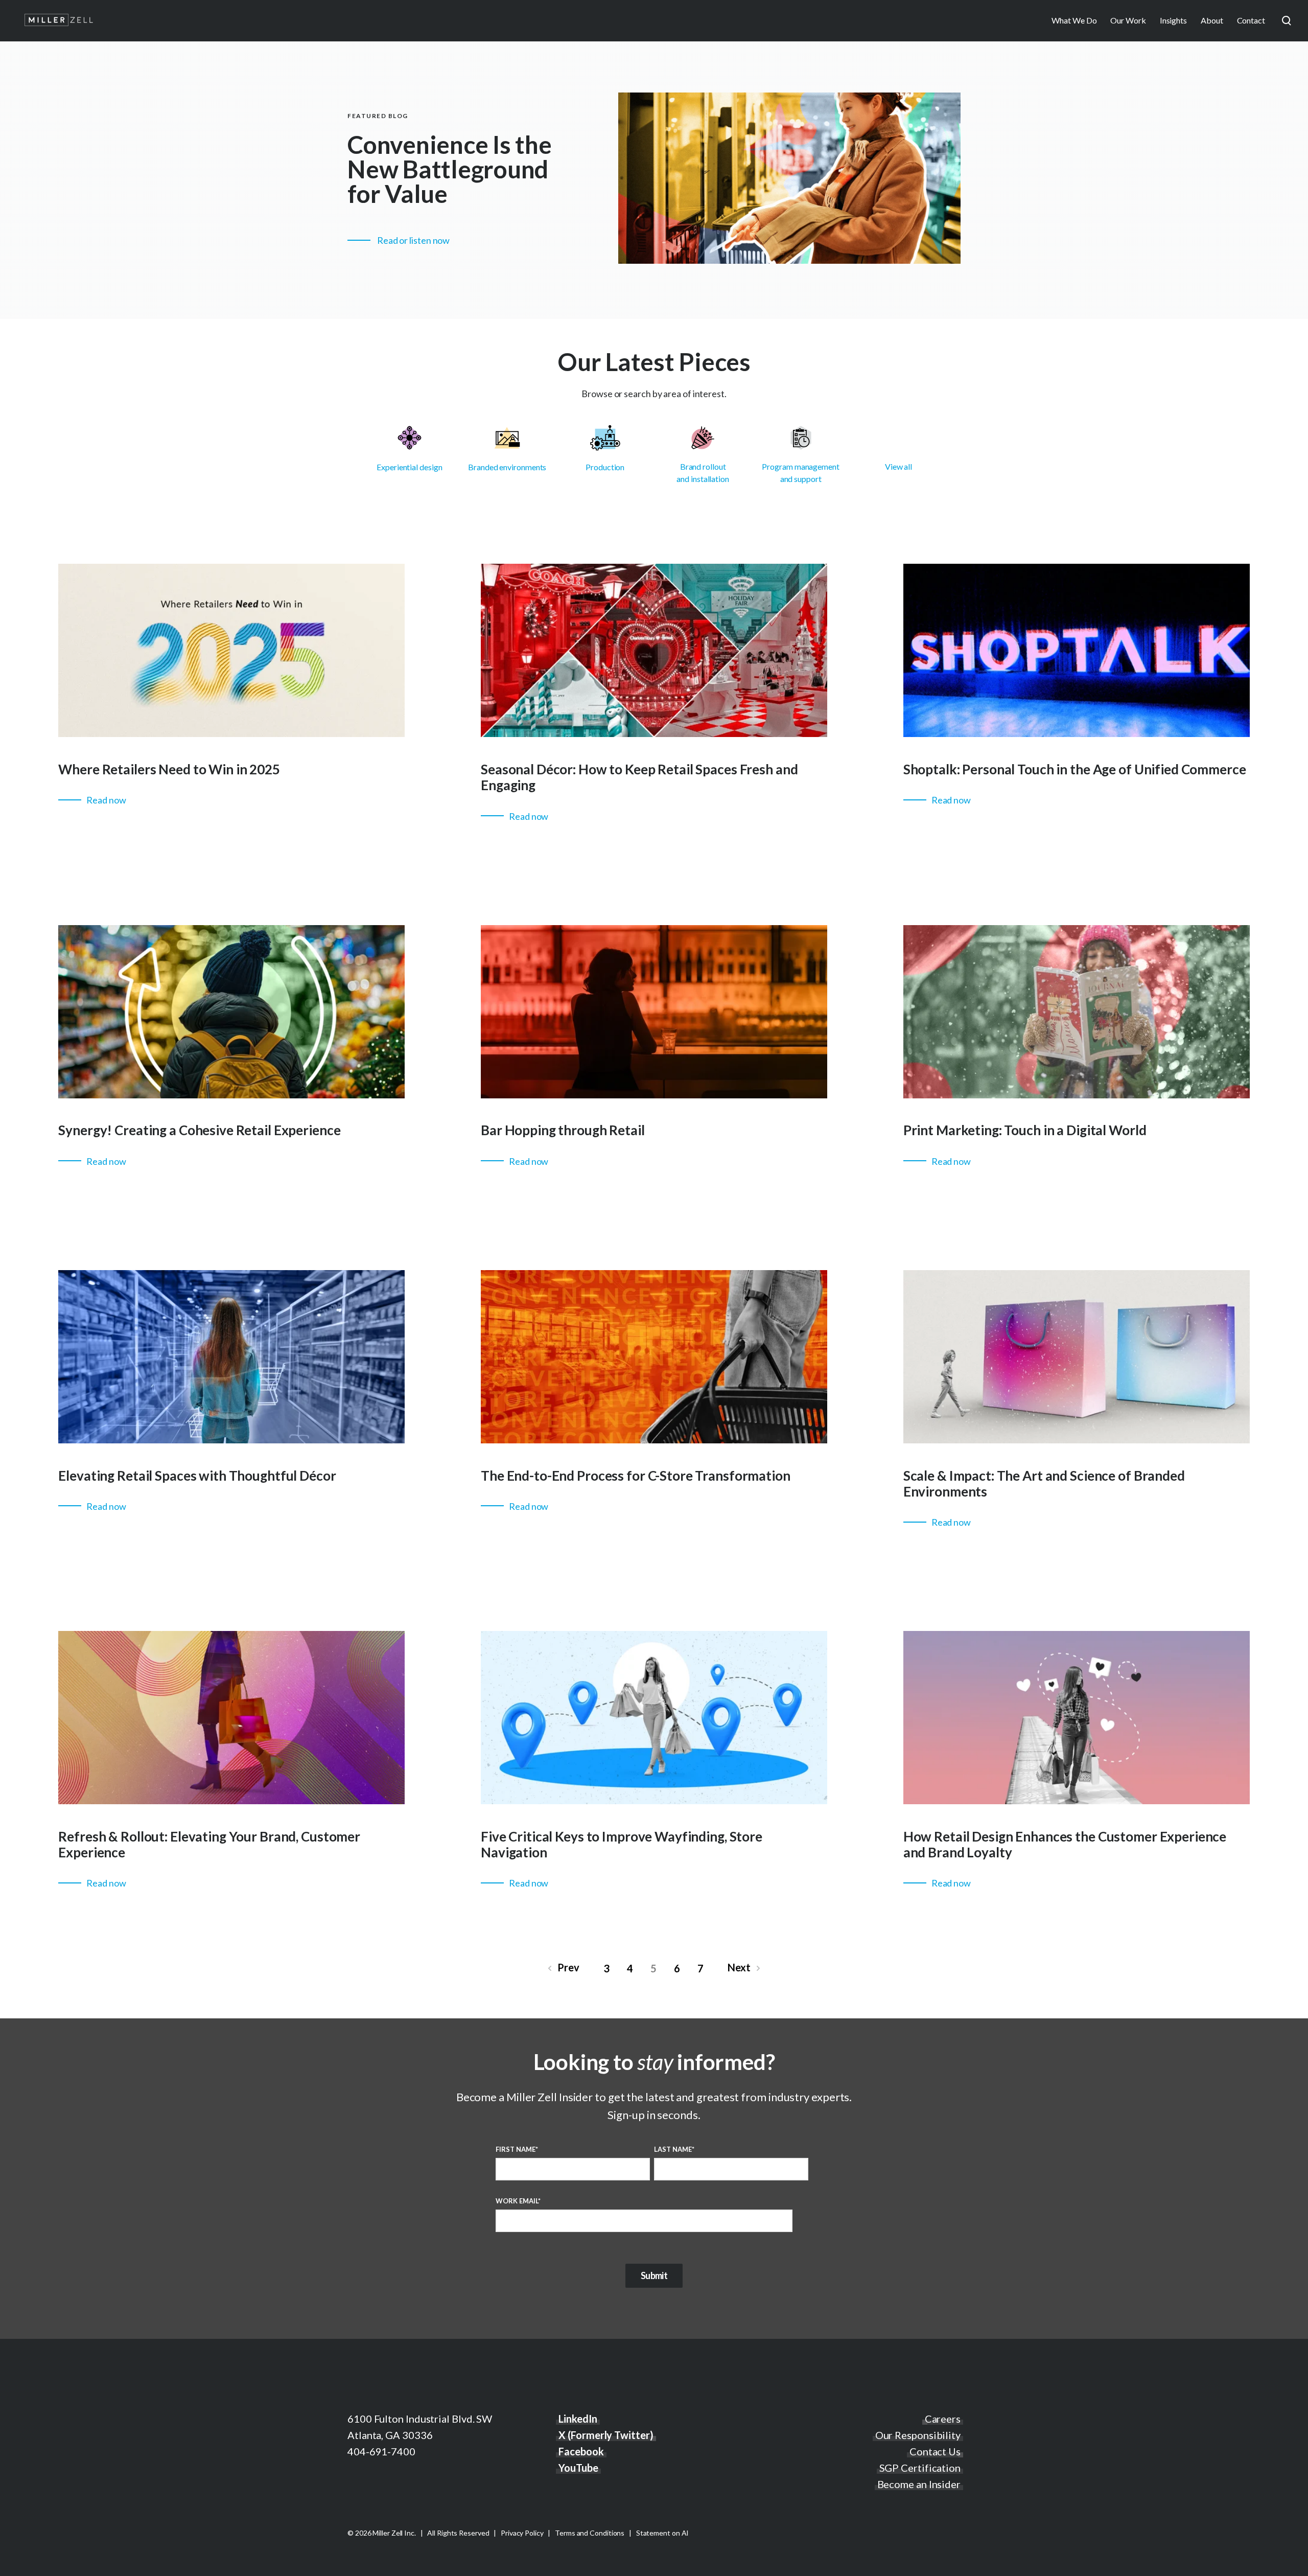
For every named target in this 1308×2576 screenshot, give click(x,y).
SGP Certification (920, 2468)
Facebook (581, 2451)
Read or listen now (413, 240)
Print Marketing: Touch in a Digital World (1025, 1130)
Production (605, 467)
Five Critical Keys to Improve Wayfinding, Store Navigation (622, 1844)
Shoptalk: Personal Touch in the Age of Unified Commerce (1075, 769)
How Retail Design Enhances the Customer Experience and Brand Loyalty (1065, 1844)
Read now (106, 800)
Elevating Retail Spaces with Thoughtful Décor (197, 1476)
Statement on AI (663, 2533)
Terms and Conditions (590, 2533)
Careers (943, 2419)
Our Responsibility (918, 2435)
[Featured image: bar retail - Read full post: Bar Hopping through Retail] (654, 1095)
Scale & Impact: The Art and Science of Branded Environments (1044, 1483)
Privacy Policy (522, 2533)
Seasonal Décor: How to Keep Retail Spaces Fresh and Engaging (639, 777)
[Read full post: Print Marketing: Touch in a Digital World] (1077, 1095)
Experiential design (409, 467)
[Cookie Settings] (26, 2558)
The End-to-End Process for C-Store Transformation (636, 1476)
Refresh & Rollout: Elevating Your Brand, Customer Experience (209, 1844)
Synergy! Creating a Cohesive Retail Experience (199, 1130)
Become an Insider (919, 2484)
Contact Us (935, 2451)
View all (898, 466)
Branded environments (507, 467)
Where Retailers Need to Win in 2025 (169, 769)
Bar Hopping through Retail (563, 1130)
